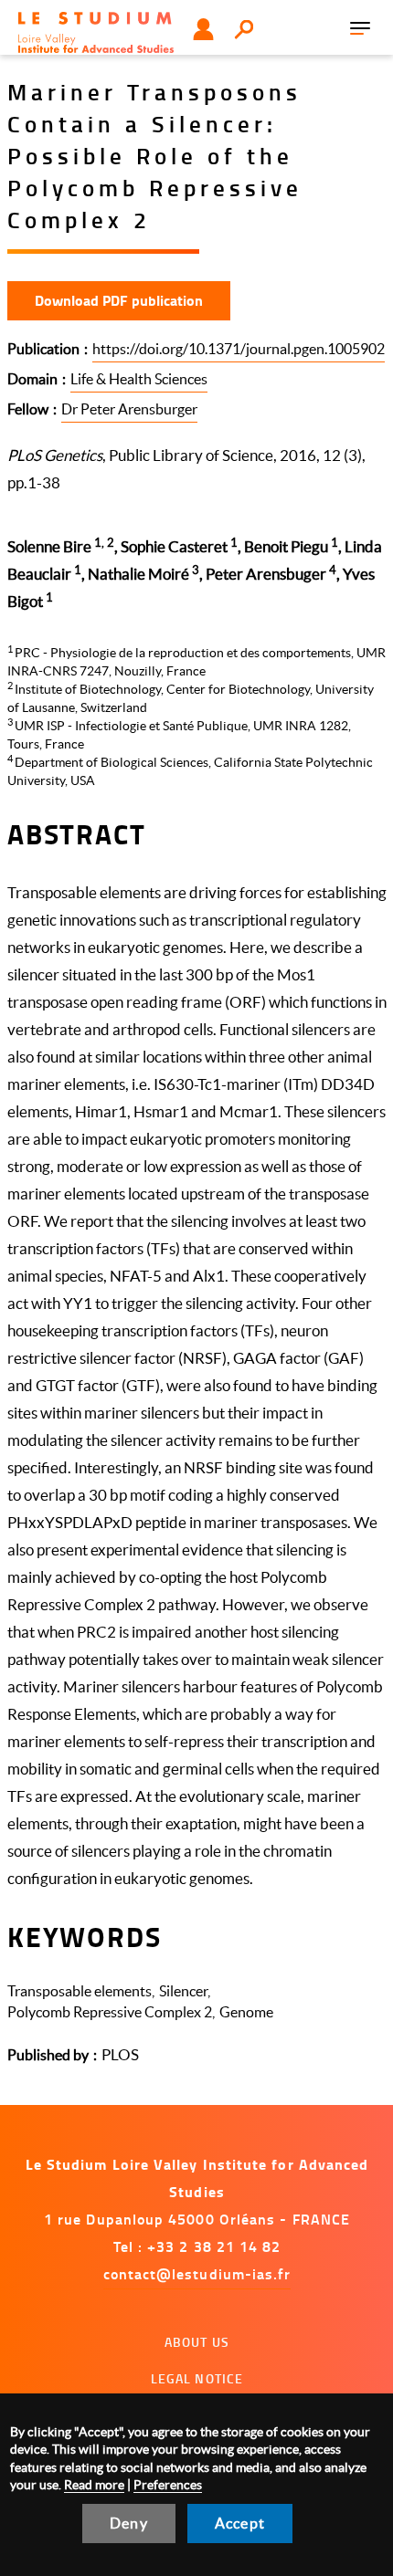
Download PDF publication (119, 300)
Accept (240, 2523)
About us (197, 2342)
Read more (94, 2485)
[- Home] (96, 32)
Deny (129, 2523)
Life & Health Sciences (139, 379)
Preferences (168, 2485)
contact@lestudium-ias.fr (197, 2273)
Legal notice (197, 2378)
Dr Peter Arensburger (129, 409)
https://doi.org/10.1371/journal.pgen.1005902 (239, 349)
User (203, 29)
